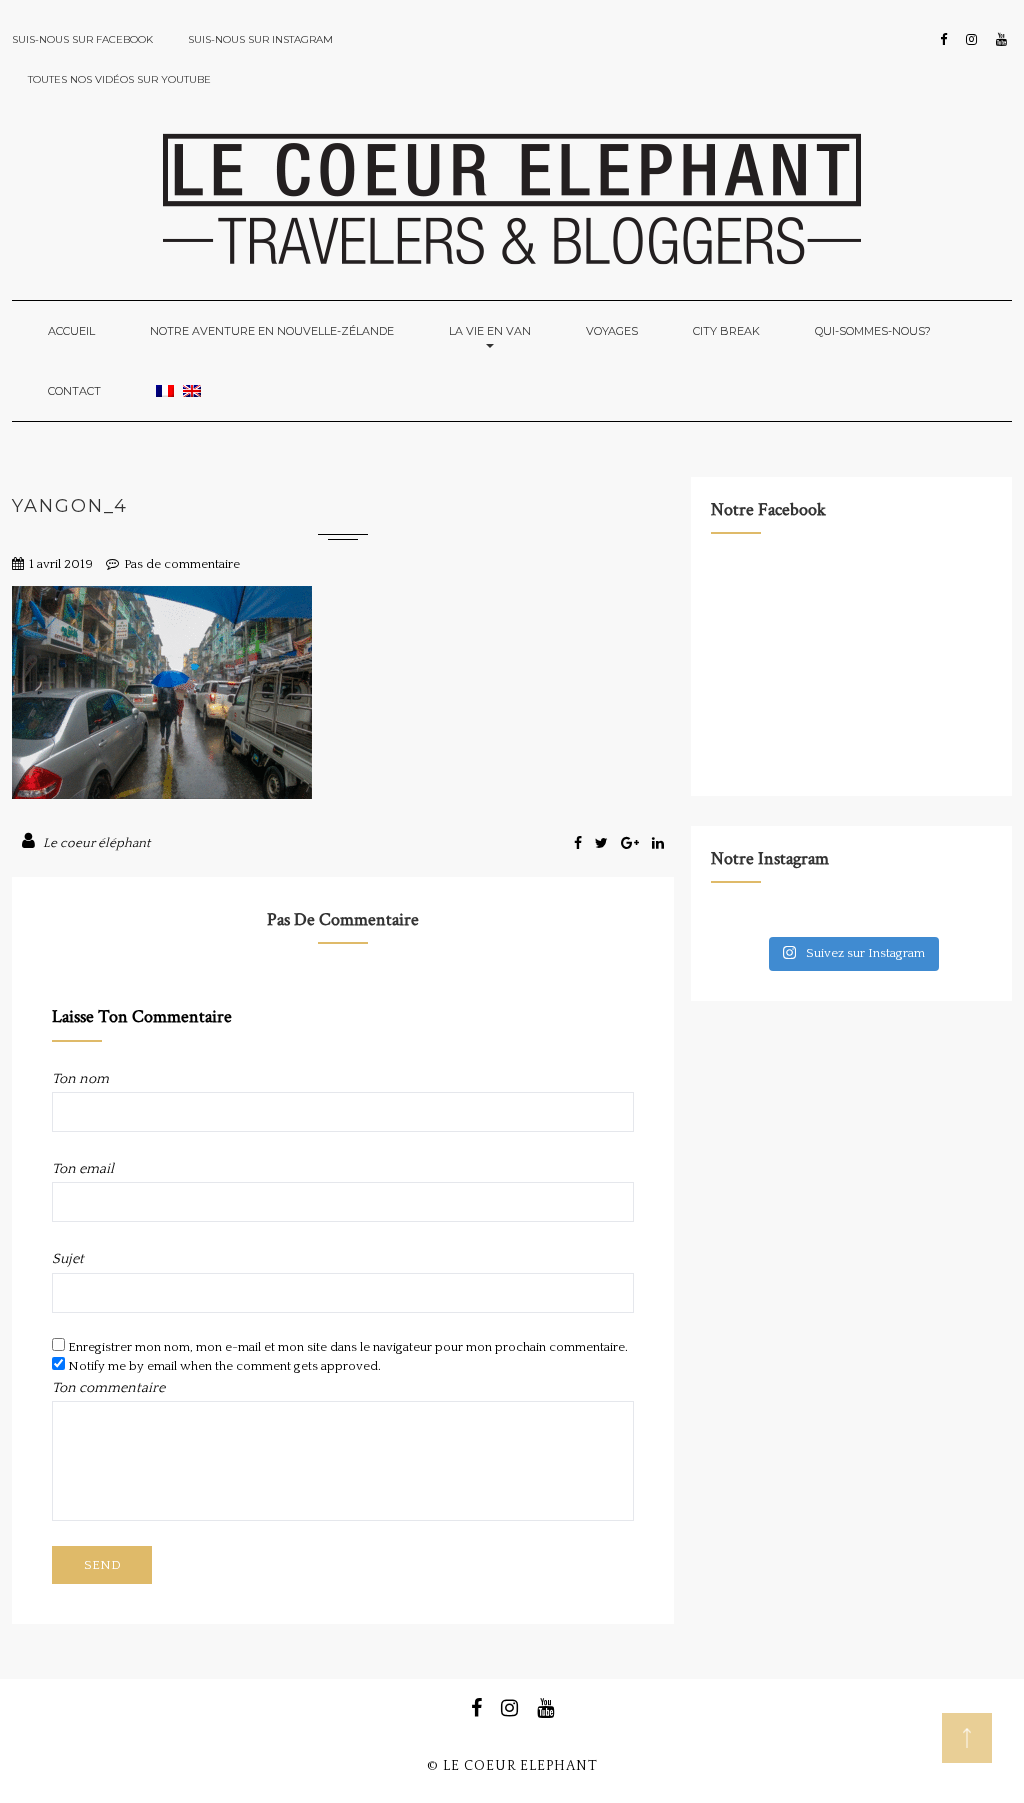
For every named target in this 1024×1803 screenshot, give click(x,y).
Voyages (612, 331)
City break (726, 331)
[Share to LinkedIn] (658, 844)
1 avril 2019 (61, 564)
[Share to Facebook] (579, 844)
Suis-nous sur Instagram (260, 39)
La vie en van (490, 331)
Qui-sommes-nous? (873, 331)
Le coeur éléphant (96, 843)
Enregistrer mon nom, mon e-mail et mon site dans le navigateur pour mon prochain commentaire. (348, 1347)
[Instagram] (971, 40)
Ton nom (80, 1079)
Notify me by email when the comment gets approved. (223, 1366)
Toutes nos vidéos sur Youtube (119, 79)
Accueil (71, 331)
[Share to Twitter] (603, 844)
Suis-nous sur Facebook (82, 39)
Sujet (68, 1259)
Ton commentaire (108, 1388)
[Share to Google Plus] (631, 844)
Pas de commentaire (182, 564)
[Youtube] (1001, 40)
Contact (74, 391)
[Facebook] (943, 40)
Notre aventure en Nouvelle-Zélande (272, 331)
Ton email (83, 1169)
